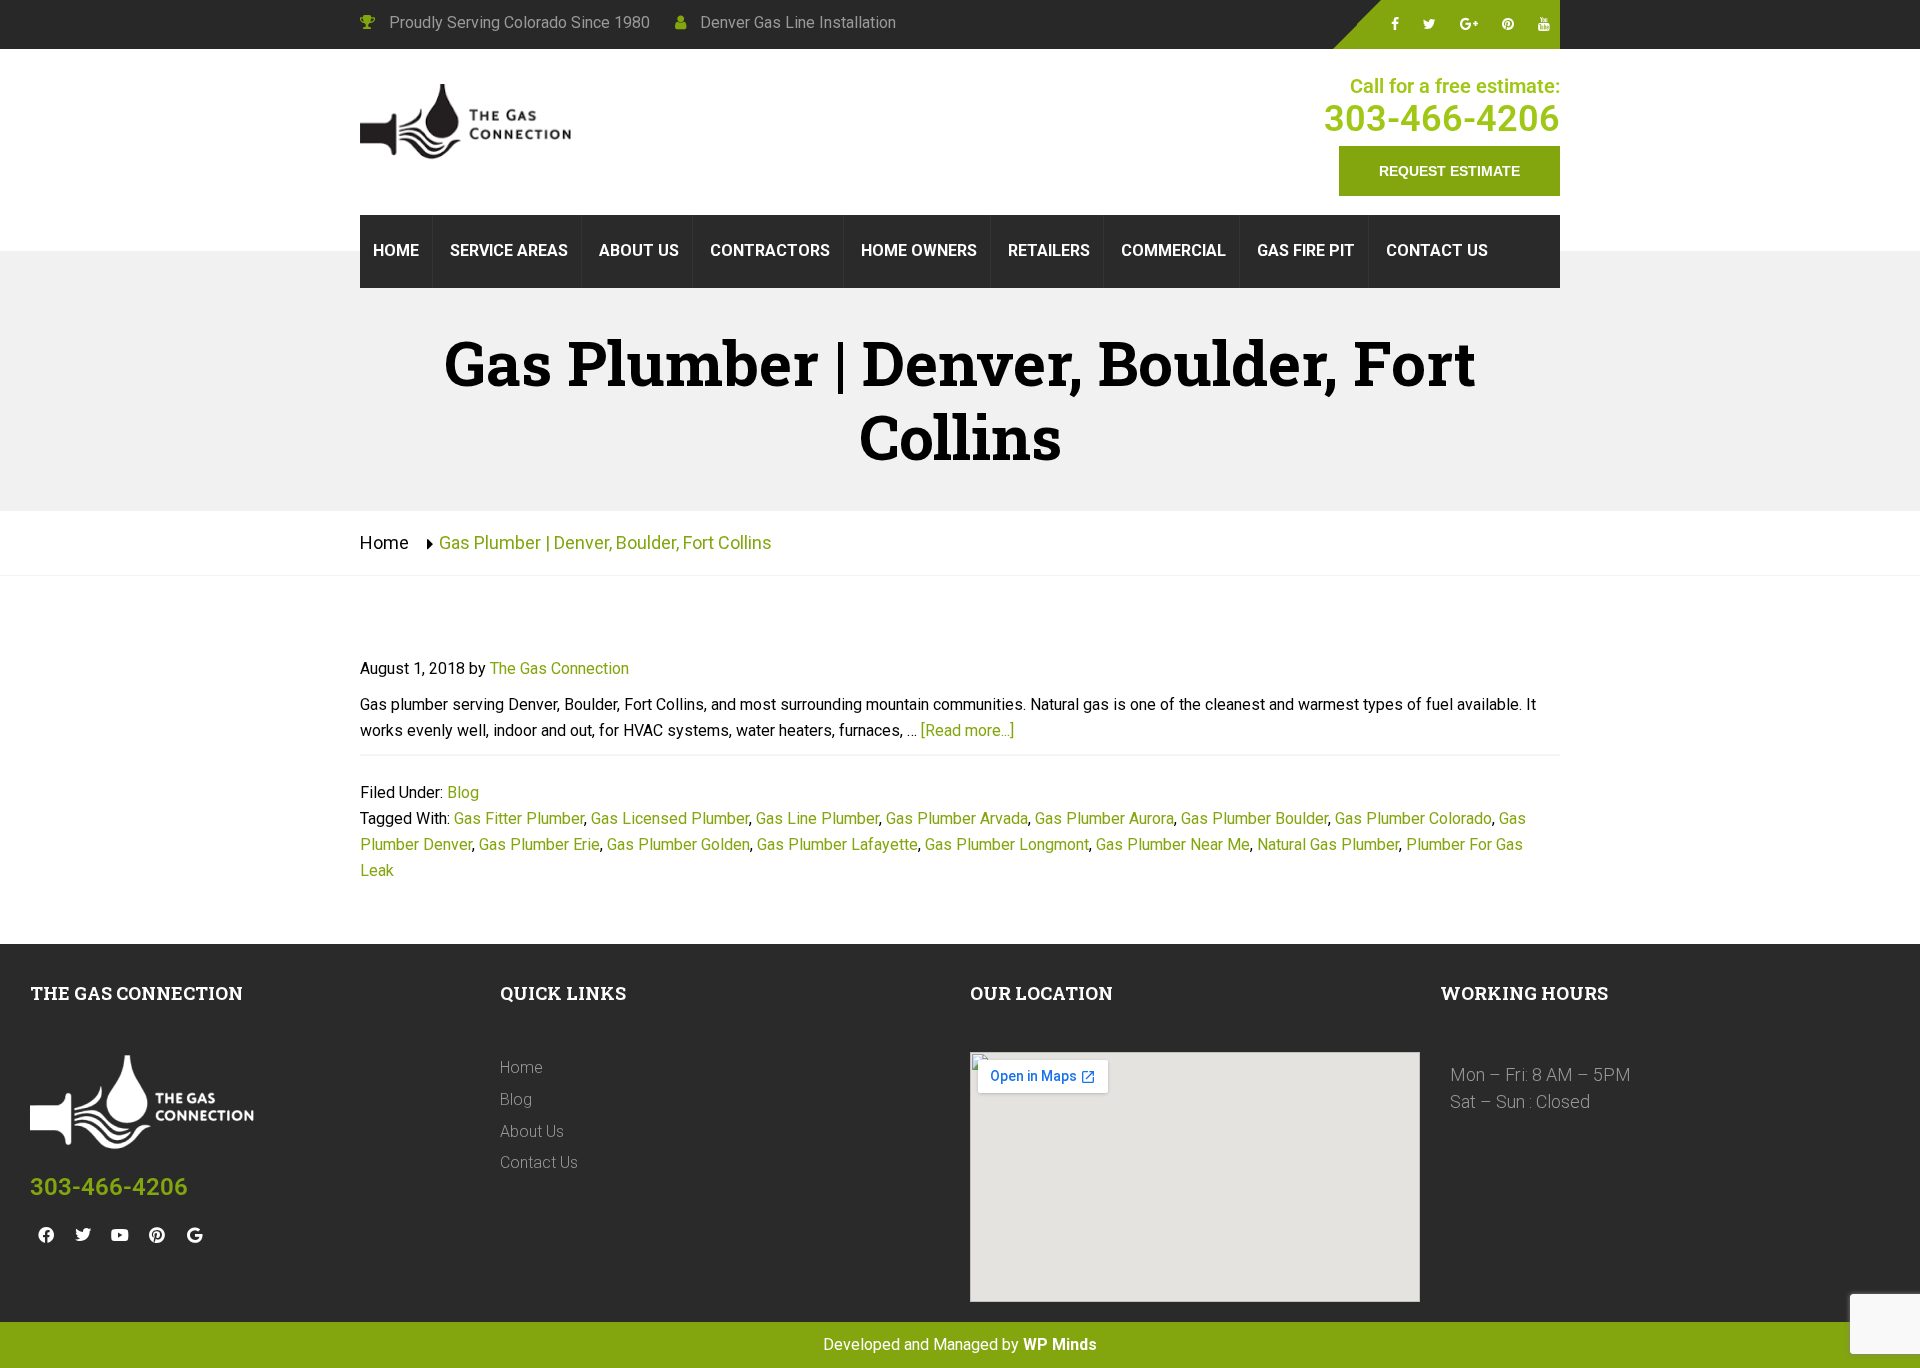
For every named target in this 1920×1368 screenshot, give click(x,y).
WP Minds (1060, 1344)
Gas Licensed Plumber (670, 818)
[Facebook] (46, 1235)
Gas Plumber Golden (678, 844)
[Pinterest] (157, 1235)
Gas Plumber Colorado (1413, 818)
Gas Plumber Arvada (957, 818)
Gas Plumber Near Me (1173, 844)
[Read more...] (967, 730)
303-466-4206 (1442, 119)
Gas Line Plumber (817, 818)
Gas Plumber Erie (539, 844)
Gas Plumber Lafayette (837, 844)
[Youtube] (120, 1235)
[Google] (194, 1235)
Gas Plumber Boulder (1254, 818)
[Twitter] (83, 1235)
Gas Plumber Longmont (1007, 844)
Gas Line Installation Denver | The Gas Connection (470, 124)
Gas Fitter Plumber (519, 818)
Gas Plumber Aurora (1104, 818)
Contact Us (539, 1162)
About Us (532, 1131)
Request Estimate (1449, 171)
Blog (463, 792)
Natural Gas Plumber (1328, 844)
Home (384, 542)
